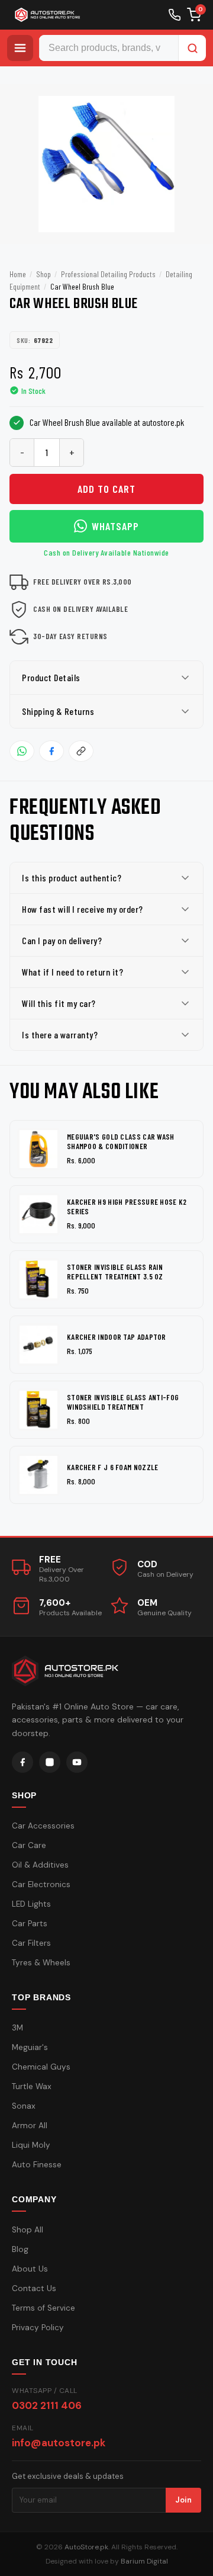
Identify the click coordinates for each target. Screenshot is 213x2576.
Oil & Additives (40, 1865)
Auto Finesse (37, 2165)
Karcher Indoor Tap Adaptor (117, 1337)
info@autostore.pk (59, 2443)
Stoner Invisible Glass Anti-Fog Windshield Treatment (123, 1402)
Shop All (28, 2230)
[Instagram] (50, 1762)
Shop (43, 274)
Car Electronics (41, 1884)
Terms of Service (43, 2308)
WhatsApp (115, 526)
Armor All (30, 2126)
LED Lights (31, 1904)
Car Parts (30, 1924)
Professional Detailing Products (108, 274)
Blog (20, 2249)
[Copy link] (81, 751)
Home (18, 274)
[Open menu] (20, 48)
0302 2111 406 (47, 2405)
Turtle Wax (32, 2086)
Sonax (24, 2106)
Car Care (29, 1845)
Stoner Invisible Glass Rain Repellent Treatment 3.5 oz (115, 1272)
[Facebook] (22, 1762)
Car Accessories (43, 1826)
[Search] (192, 48)
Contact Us (34, 2288)
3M (17, 2028)
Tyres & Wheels (41, 1963)
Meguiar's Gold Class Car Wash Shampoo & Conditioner (121, 1142)
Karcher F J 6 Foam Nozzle (113, 1467)
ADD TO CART (106, 489)
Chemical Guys (41, 2067)
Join (183, 2500)
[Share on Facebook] (51, 751)
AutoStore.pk (86, 2547)
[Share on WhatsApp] (22, 751)
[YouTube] (77, 1762)
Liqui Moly (31, 2145)
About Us (30, 2269)
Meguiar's (30, 2047)
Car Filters (31, 1943)
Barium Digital (144, 2561)
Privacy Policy (38, 2328)
